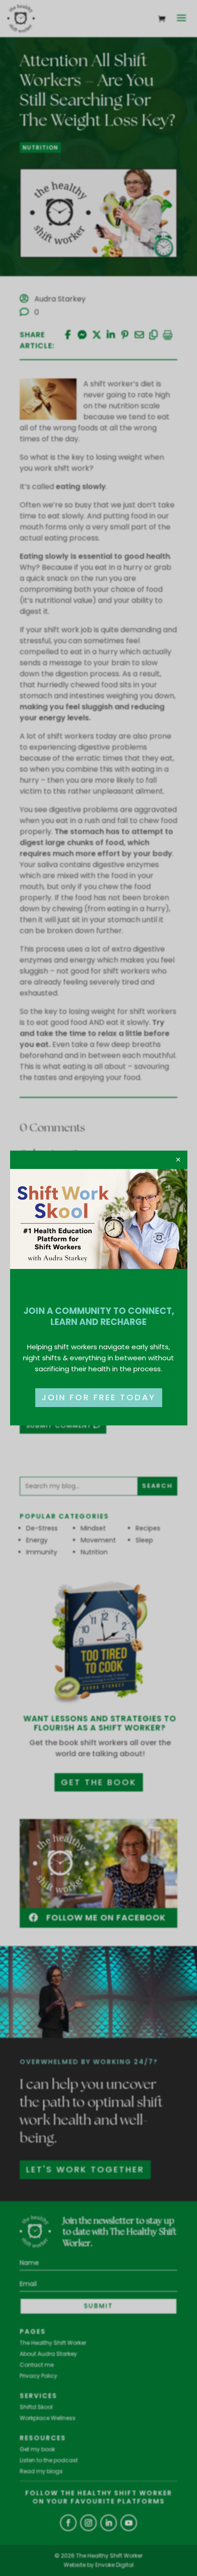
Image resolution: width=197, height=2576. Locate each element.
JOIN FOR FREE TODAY (99, 1397)
